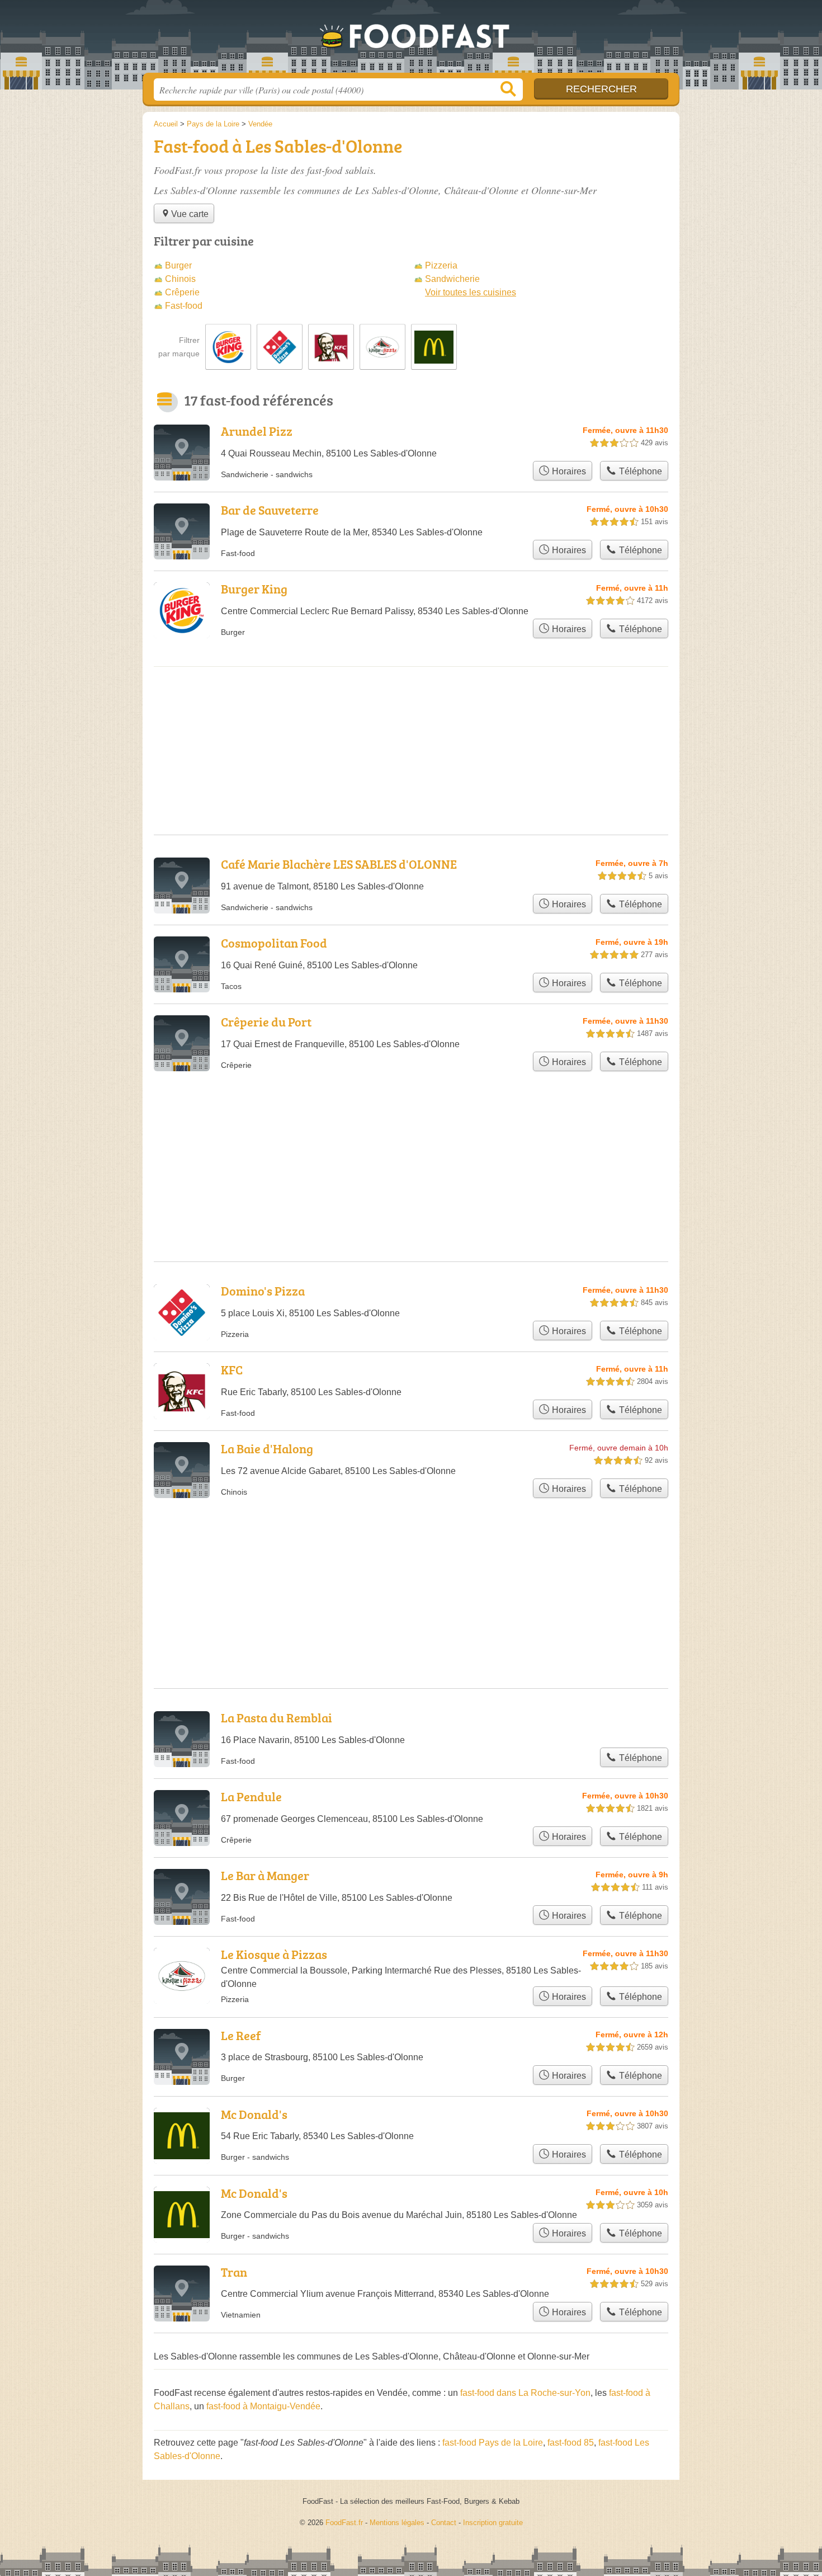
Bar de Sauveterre (270, 510)
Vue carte (190, 214)
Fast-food (184, 306)
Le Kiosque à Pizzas (274, 1954)
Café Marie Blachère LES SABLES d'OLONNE (339, 864)
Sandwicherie (452, 279)
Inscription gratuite (493, 2523)
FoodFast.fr (411, 40)
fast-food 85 (571, 2443)
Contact (444, 2523)
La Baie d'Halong (267, 1449)
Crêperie (182, 292)
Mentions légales (397, 2523)
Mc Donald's (254, 2114)
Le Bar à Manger (265, 1875)
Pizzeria (441, 265)
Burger (178, 265)
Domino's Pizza (263, 1291)
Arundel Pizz (257, 431)
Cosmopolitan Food (274, 943)
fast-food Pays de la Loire (493, 2443)
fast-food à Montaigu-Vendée (263, 2406)
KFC (232, 1370)
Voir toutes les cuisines (471, 292)
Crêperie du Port (266, 1022)
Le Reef (241, 2035)
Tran (234, 2272)
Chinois (180, 279)
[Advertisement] (411, 1566)
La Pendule (251, 1796)
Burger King (254, 589)
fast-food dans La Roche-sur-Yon (525, 2393)
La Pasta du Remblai (277, 1718)
